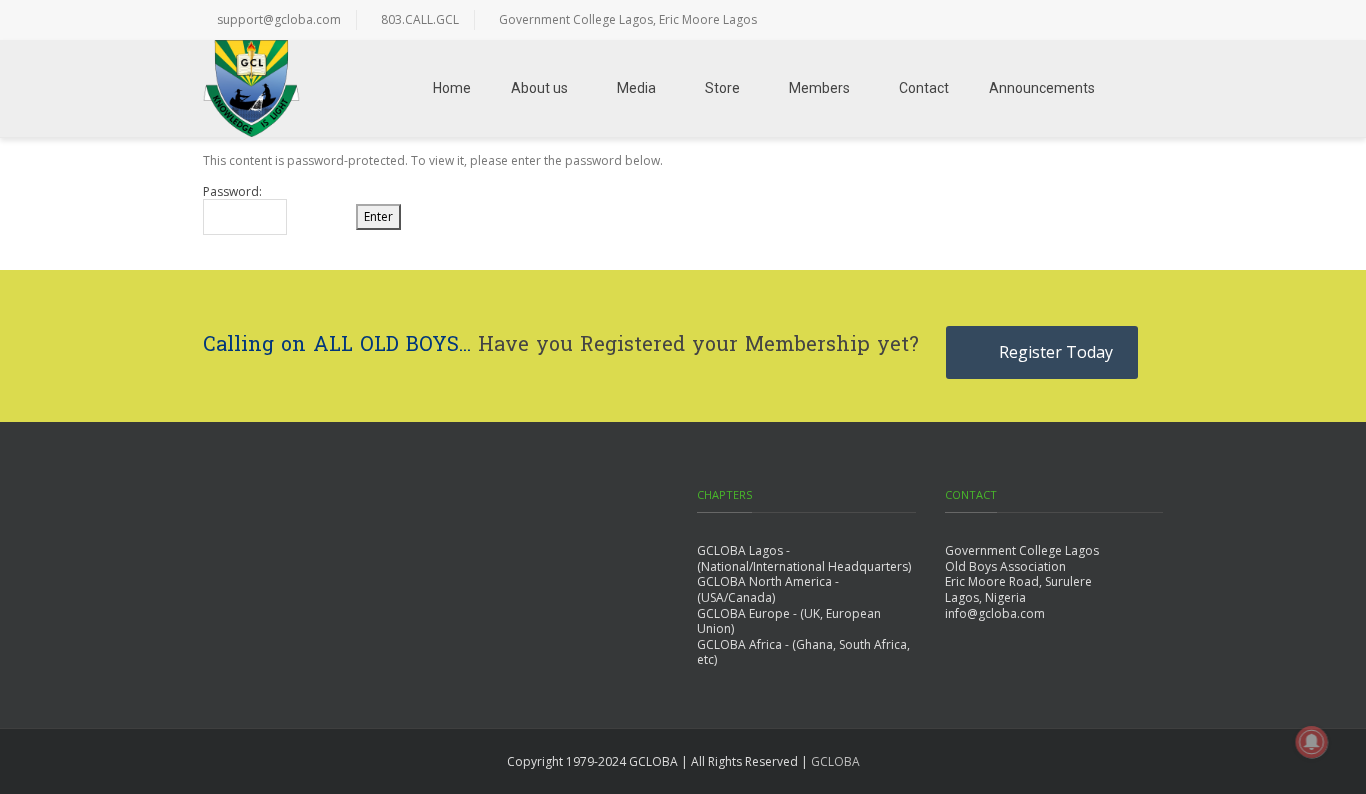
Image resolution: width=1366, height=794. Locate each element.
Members (819, 88)
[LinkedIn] (1063, 20)
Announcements (1042, 88)
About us (539, 88)
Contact (924, 88)
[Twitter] (983, 20)
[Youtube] (1143, 20)
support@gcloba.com (279, 19)
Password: (232, 192)
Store (722, 88)
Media (636, 88)
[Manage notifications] (1312, 742)
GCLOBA (835, 761)
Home (452, 88)
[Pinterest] (1103, 20)
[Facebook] (943, 20)
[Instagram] (1023, 20)
